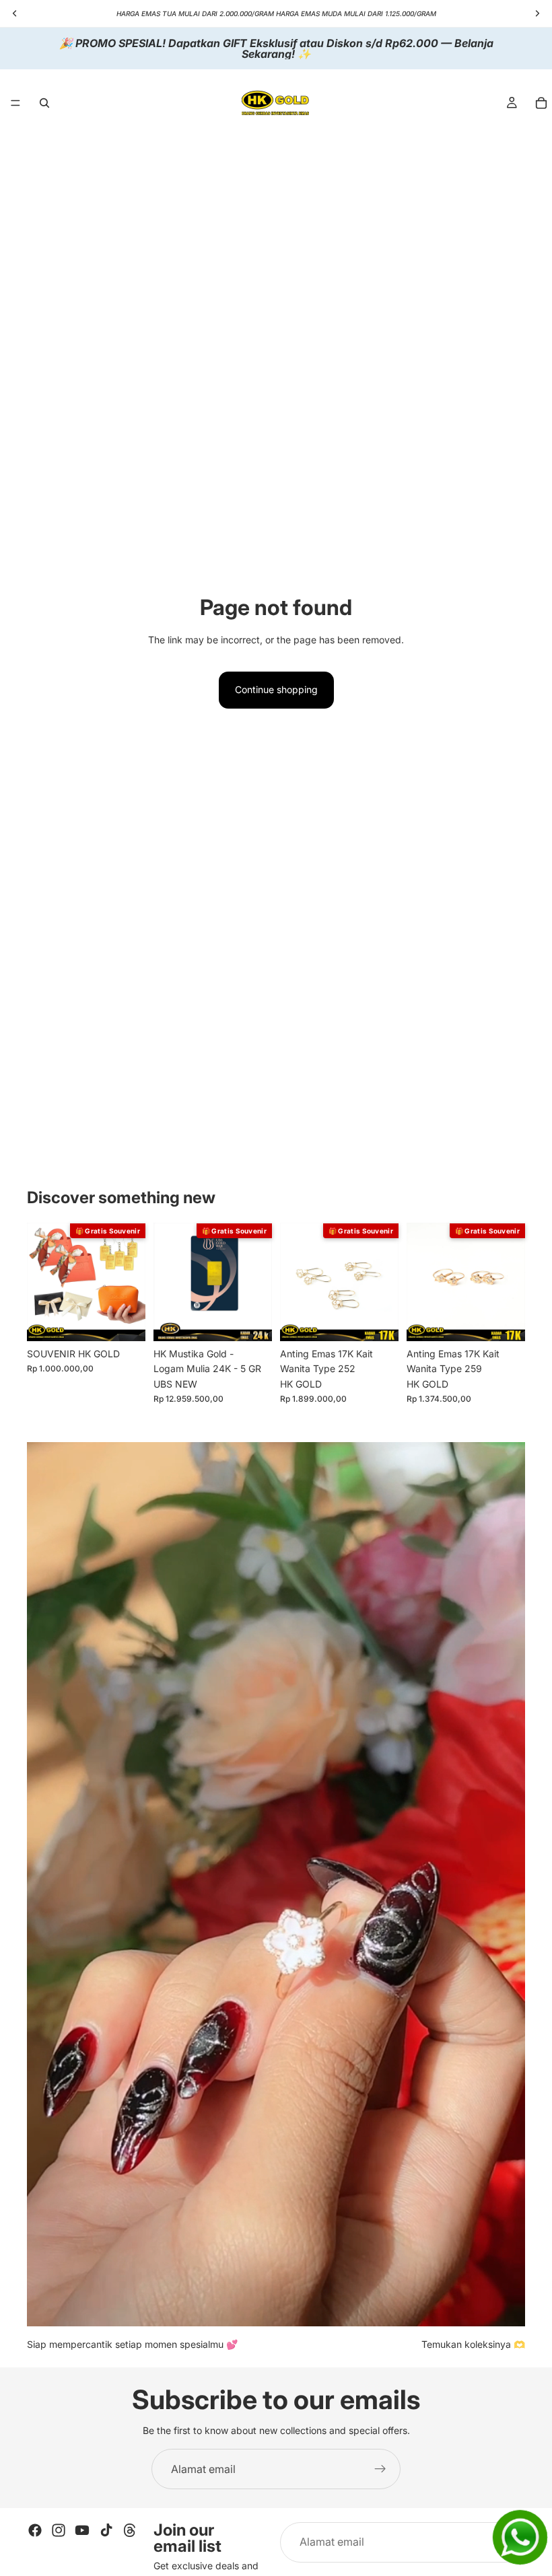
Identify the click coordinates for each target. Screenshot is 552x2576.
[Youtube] (82, 2530)
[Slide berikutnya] (131, 1282)
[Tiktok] (106, 2530)
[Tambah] (125, 1320)
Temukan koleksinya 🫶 (473, 2344)
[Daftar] (380, 2469)
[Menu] (15, 103)
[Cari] (44, 103)
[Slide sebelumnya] (42, 1282)
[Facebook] (35, 2530)
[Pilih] (378, 1320)
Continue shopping (276, 689)
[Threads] (130, 2530)
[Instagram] (59, 2530)
